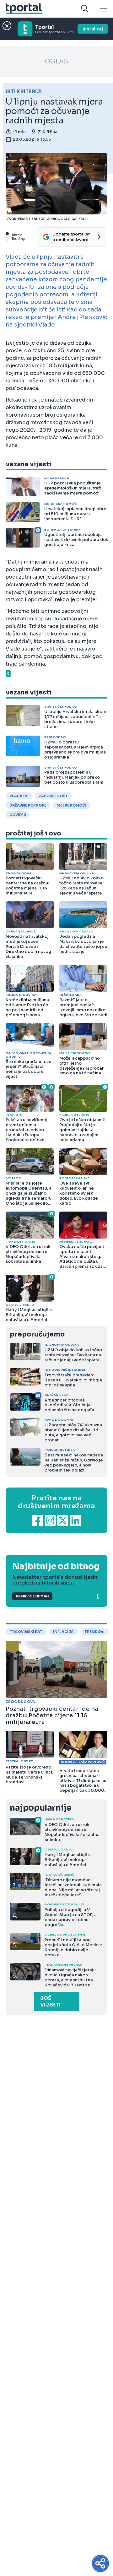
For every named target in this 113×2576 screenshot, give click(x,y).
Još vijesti (50, 2001)
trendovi (94, 1632)
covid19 (18, 815)
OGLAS (56, 61)
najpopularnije (40, 1808)
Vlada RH (19, 796)
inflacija (63, 1632)
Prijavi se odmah (32, 1596)
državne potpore (28, 805)
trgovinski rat (26, 1632)
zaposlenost (53, 796)
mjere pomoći (71, 805)
